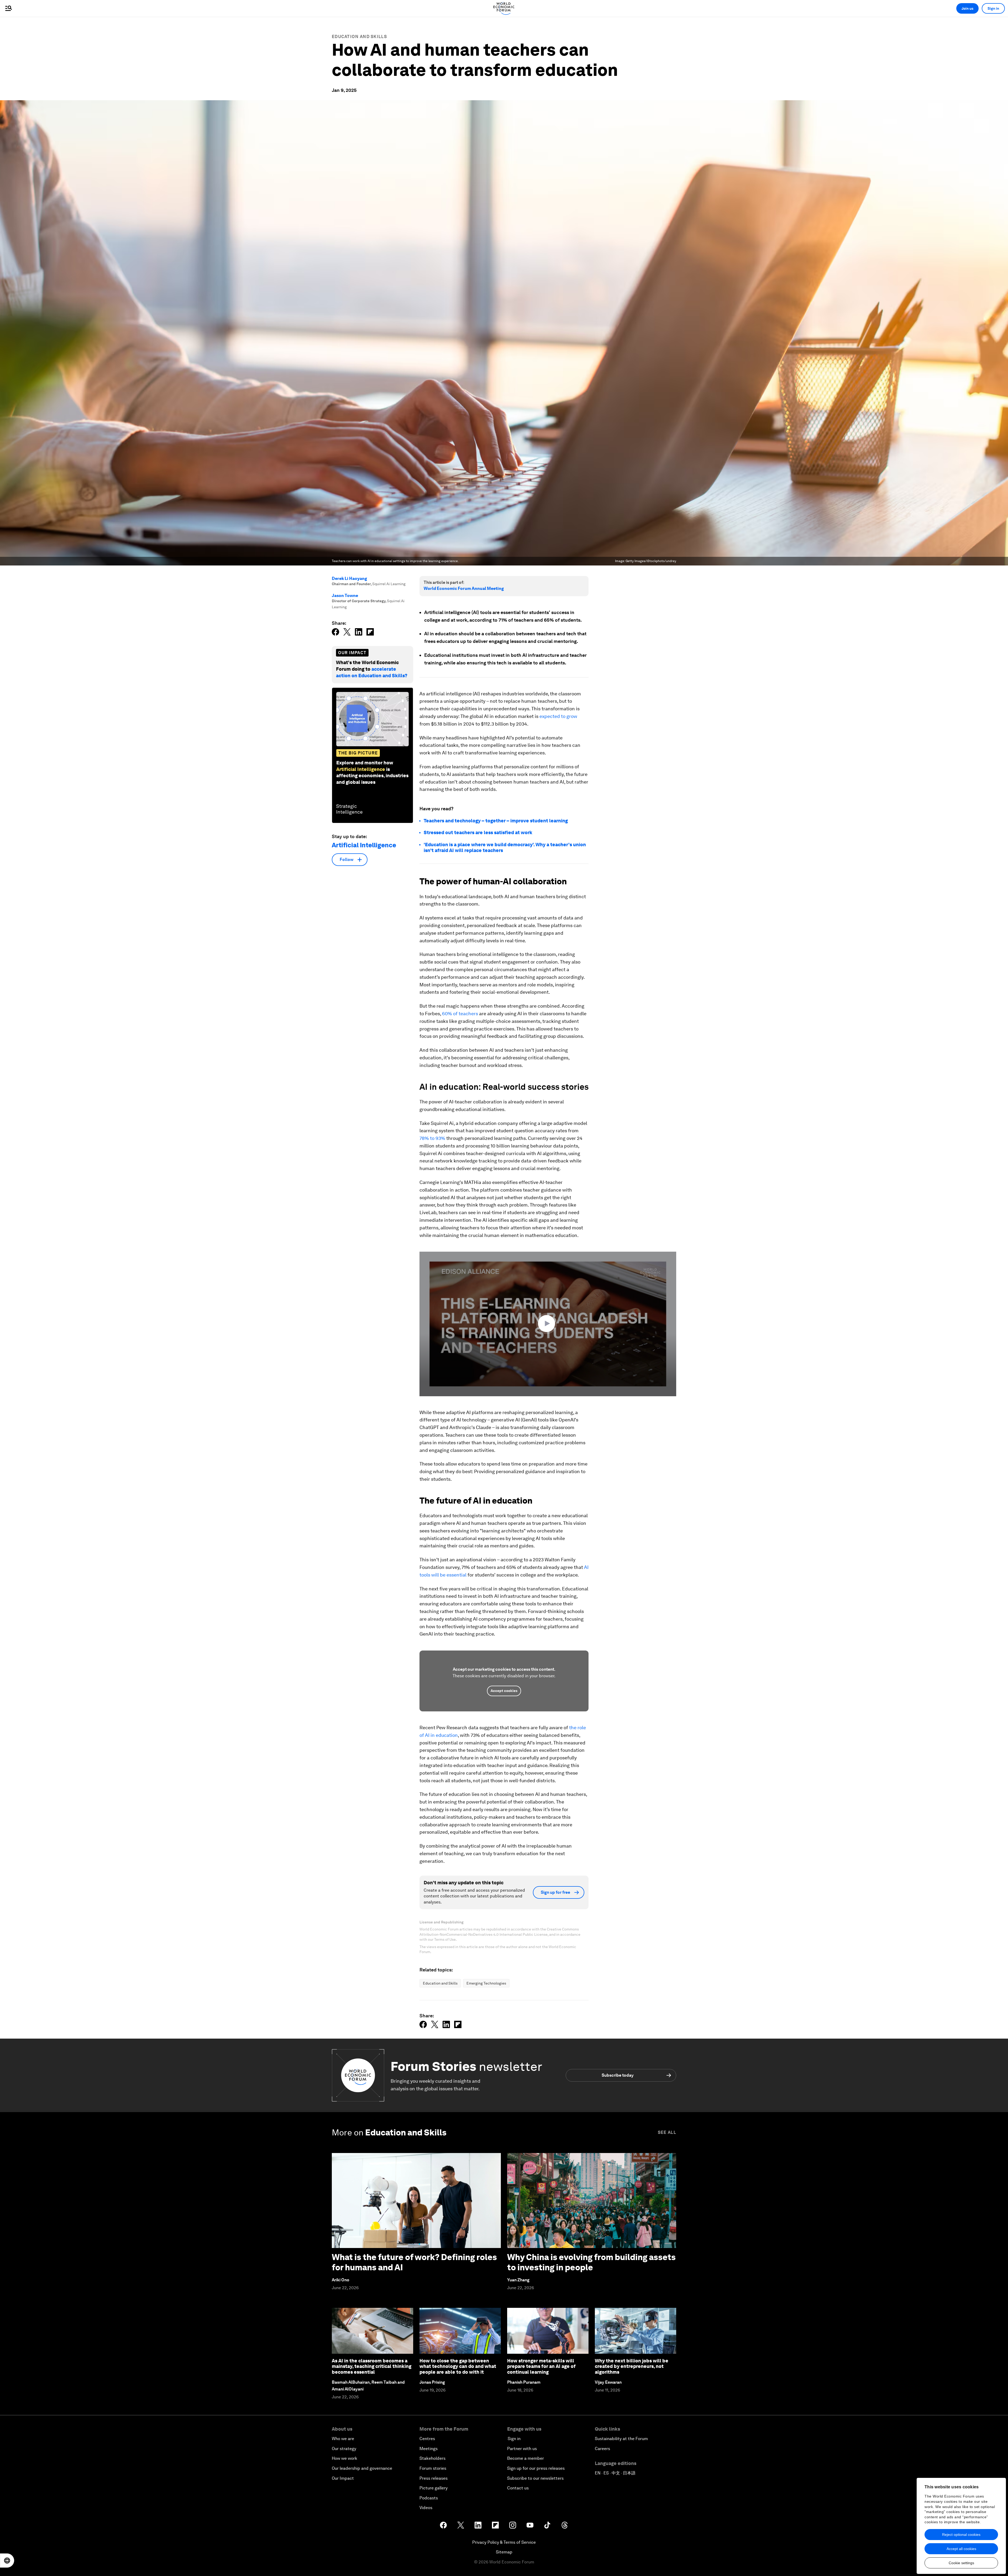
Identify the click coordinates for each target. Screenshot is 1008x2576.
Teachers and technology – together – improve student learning (496, 821)
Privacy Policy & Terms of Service (504, 2542)
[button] (548, 1324)
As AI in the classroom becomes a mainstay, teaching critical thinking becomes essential (372, 2366)
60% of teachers (460, 1014)
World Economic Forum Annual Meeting (464, 588)
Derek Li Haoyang (349, 578)
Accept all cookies (961, 2549)
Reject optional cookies (961, 2535)
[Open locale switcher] (7, 2561)
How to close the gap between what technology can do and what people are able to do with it (458, 2366)
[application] (548, 1324)
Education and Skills (359, 37)
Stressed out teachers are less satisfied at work (478, 832)
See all (667, 2132)
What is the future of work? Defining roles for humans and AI (414, 2262)
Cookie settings (961, 2563)
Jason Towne (345, 596)
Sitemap (504, 2552)
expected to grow (558, 716)
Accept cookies (504, 1691)
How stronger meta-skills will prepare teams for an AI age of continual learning (541, 2366)
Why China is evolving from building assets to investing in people (591, 2262)
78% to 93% (432, 1138)
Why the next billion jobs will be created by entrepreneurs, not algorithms (632, 2366)
